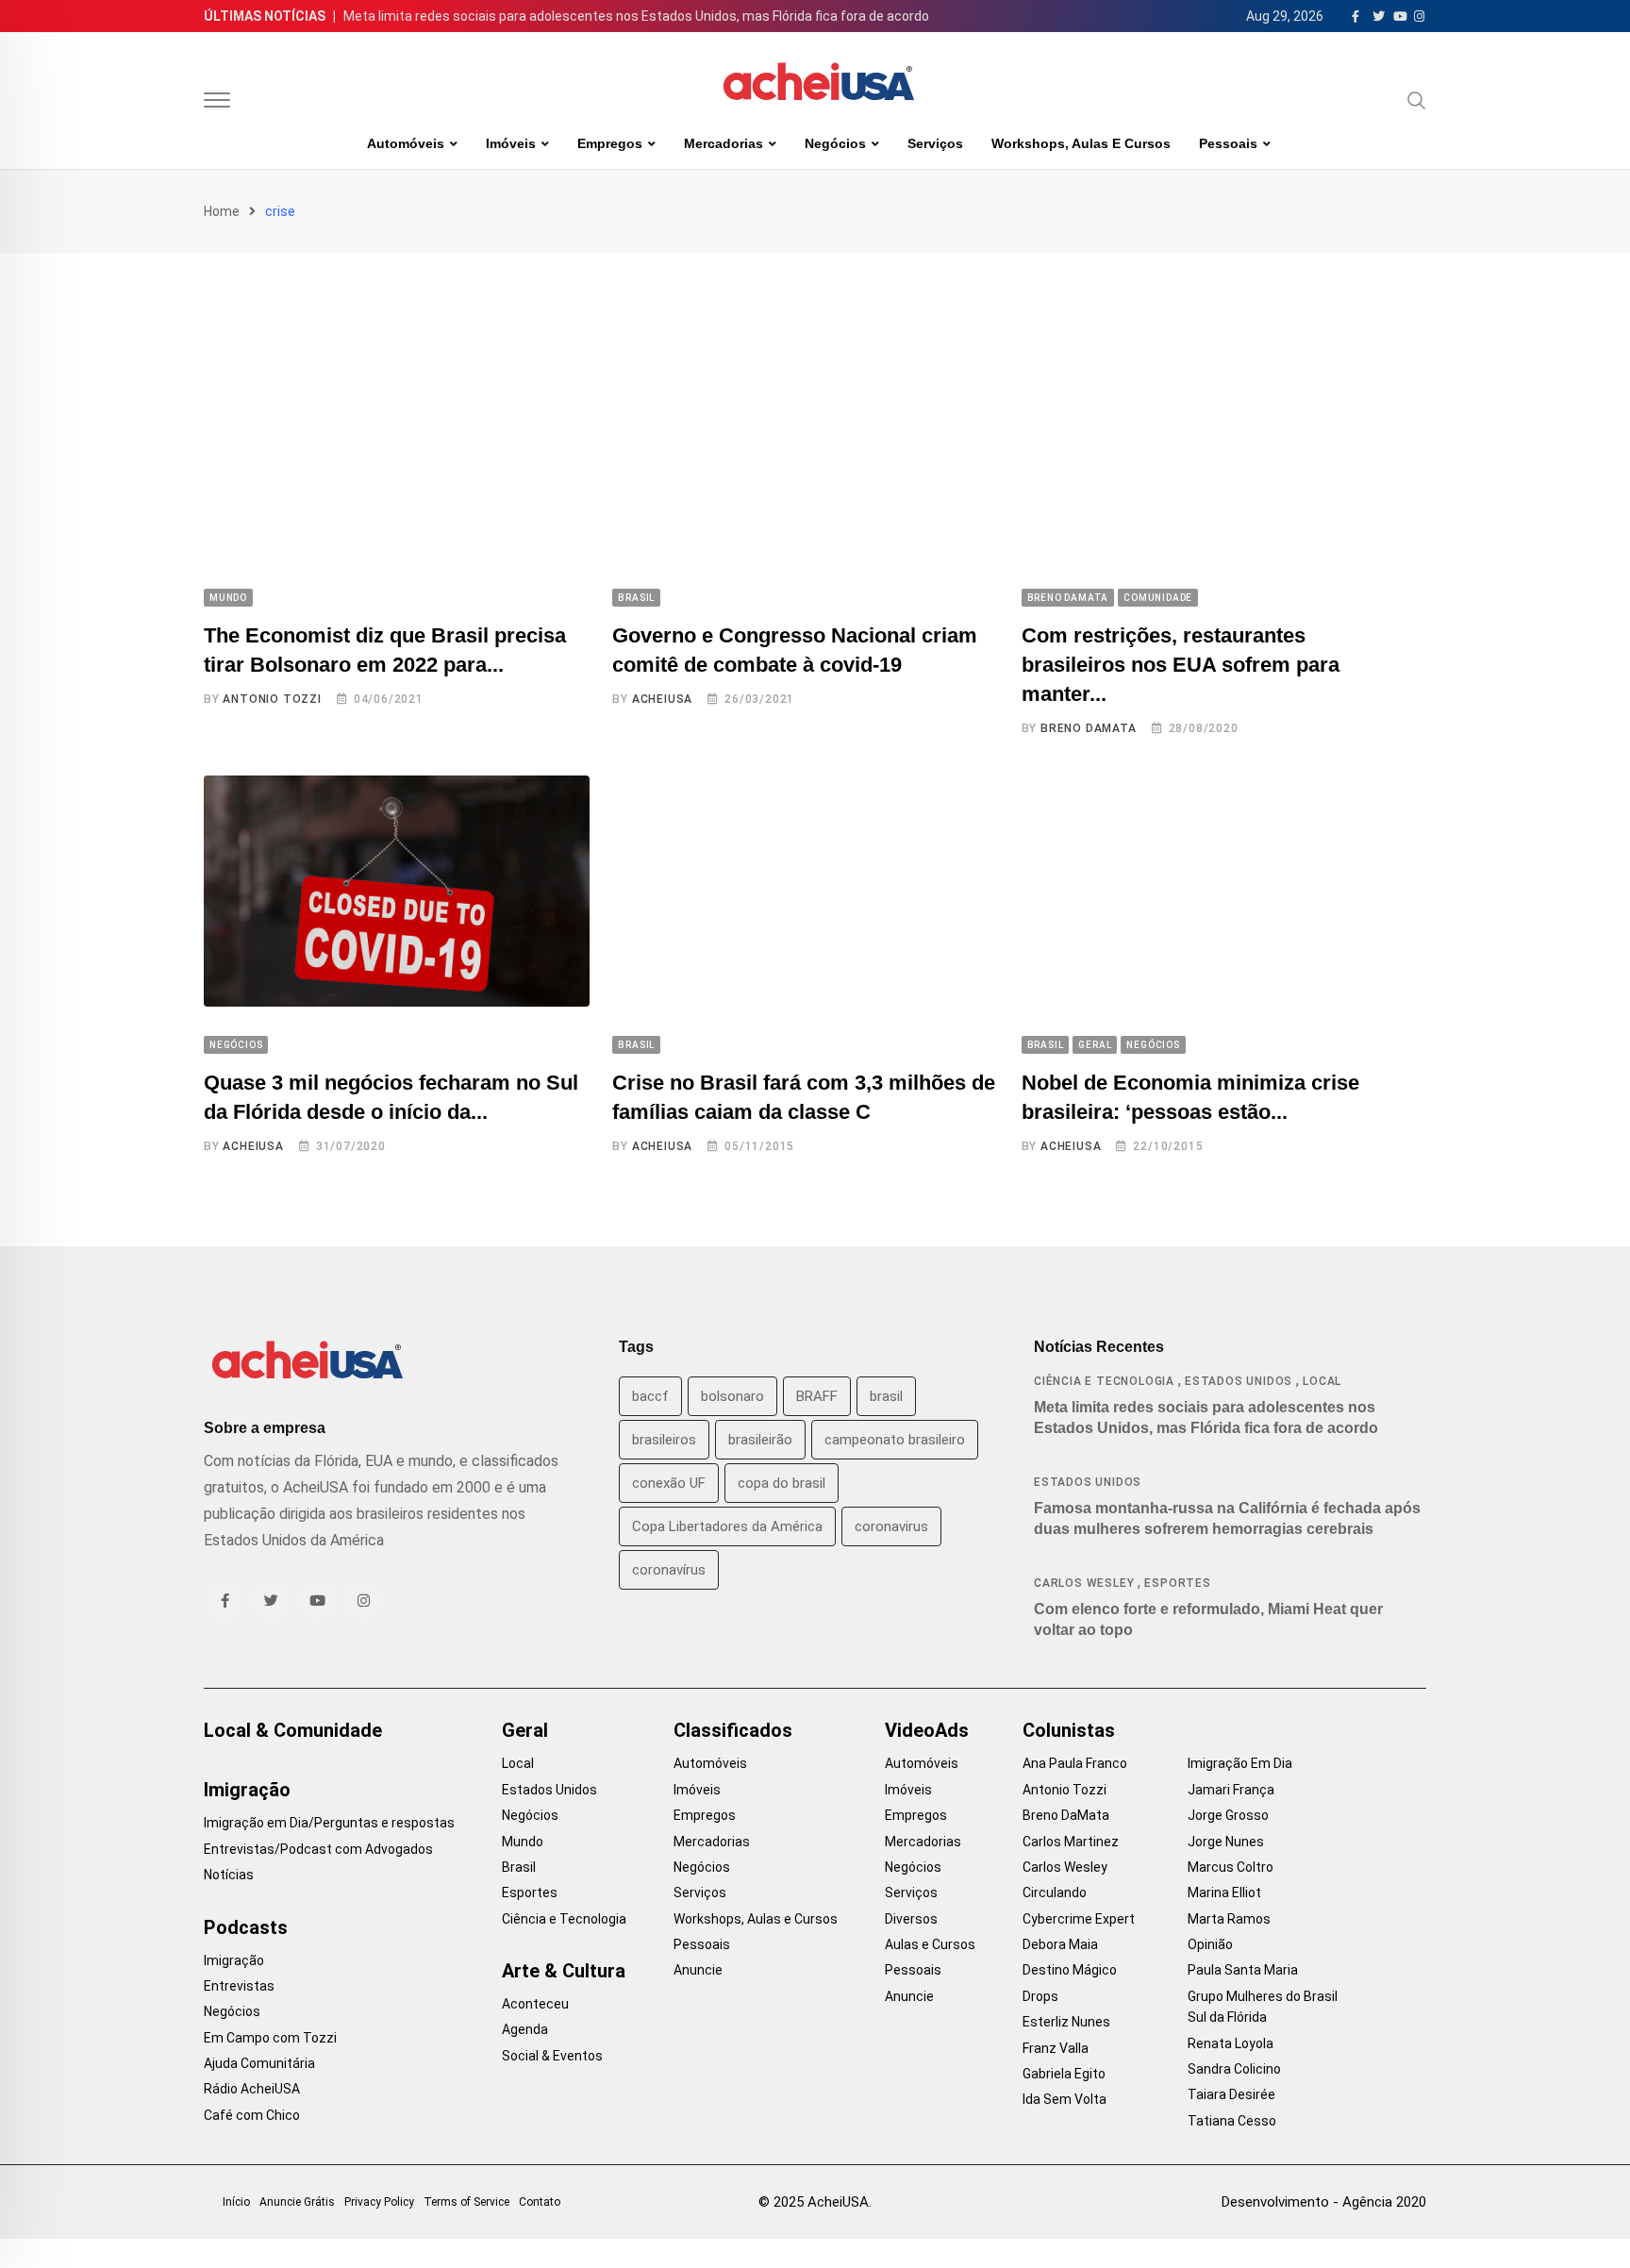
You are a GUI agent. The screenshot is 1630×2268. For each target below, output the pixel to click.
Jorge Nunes (1226, 1842)
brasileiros (664, 1440)
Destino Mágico (1070, 1970)
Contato (540, 2202)
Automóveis (406, 143)
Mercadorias (724, 143)
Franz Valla (1056, 2048)
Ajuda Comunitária (259, 2063)
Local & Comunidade (293, 1730)
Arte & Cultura (564, 1971)
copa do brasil (782, 1483)
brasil (886, 1396)
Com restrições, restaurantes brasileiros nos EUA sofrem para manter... (1181, 665)
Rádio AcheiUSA (252, 2089)
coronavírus (669, 1570)
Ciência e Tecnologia (1104, 1381)
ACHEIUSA (662, 699)
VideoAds (927, 1730)
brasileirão (760, 1440)
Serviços (935, 143)
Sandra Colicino (1234, 2069)
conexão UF (669, 1483)
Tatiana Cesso (1232, 2121)
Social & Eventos (552, 2056)
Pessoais (1228, 143)
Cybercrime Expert (1079, 1919)
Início (236, 2202)
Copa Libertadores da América (727, 1526)
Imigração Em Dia (1240, 1763)
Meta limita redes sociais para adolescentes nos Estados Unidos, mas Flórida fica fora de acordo (636, 16)
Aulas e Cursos (930, 1944)
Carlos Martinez (1071, 1842)
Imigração (247, 1790)
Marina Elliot (1224, 1893)
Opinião (1210, 1944)
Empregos (610, 143)
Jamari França (1231, 1790)
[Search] (1417, 100)
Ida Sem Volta (1064, 2099)
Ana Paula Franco (1075, 1763)
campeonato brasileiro (895, 1440)
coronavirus (891, 1526)
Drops (1040, 1996)
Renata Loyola (1231, 2043)
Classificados (733, 1730)
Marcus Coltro (1231, 1867)
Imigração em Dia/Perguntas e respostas (329, 1823)
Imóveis (511, 143)
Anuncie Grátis (297, 2202)
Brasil (519, 1867)
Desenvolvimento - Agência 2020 (1324, 2202)
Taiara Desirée (1231, 2094)
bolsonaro (732, 1396)
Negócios (835, 143)
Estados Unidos (1239, 1381)
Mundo (523, 1842)
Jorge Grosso (1228, 1815)
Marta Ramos (1229, 1919)
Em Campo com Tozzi (270, 2038)
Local (1322, 1381)
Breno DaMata (1089, 728)
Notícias (229, 1875)
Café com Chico (252, 2115)
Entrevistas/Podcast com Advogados (318, 1849)
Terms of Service (466, 2202)
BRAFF (817, 1396)
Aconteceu (535, 2004)
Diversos (911, 1919)
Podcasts (246, 1927)
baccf (650, 1396)
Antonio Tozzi (272, 699)
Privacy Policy (379, 2202)
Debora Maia (1060, 1944)
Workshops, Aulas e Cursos (1081, 143)
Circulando (1055, 1893)
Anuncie (698, 1970)
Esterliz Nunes (1066, 2022)
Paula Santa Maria (1243, 1970)
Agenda (525, 2029)
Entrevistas (239, 1986)
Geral (525, 1730)
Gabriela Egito (1064, 2074)
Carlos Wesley (1084, 1583)
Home (222, 211)
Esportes (1177, 1583)
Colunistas (1069, 1730)
